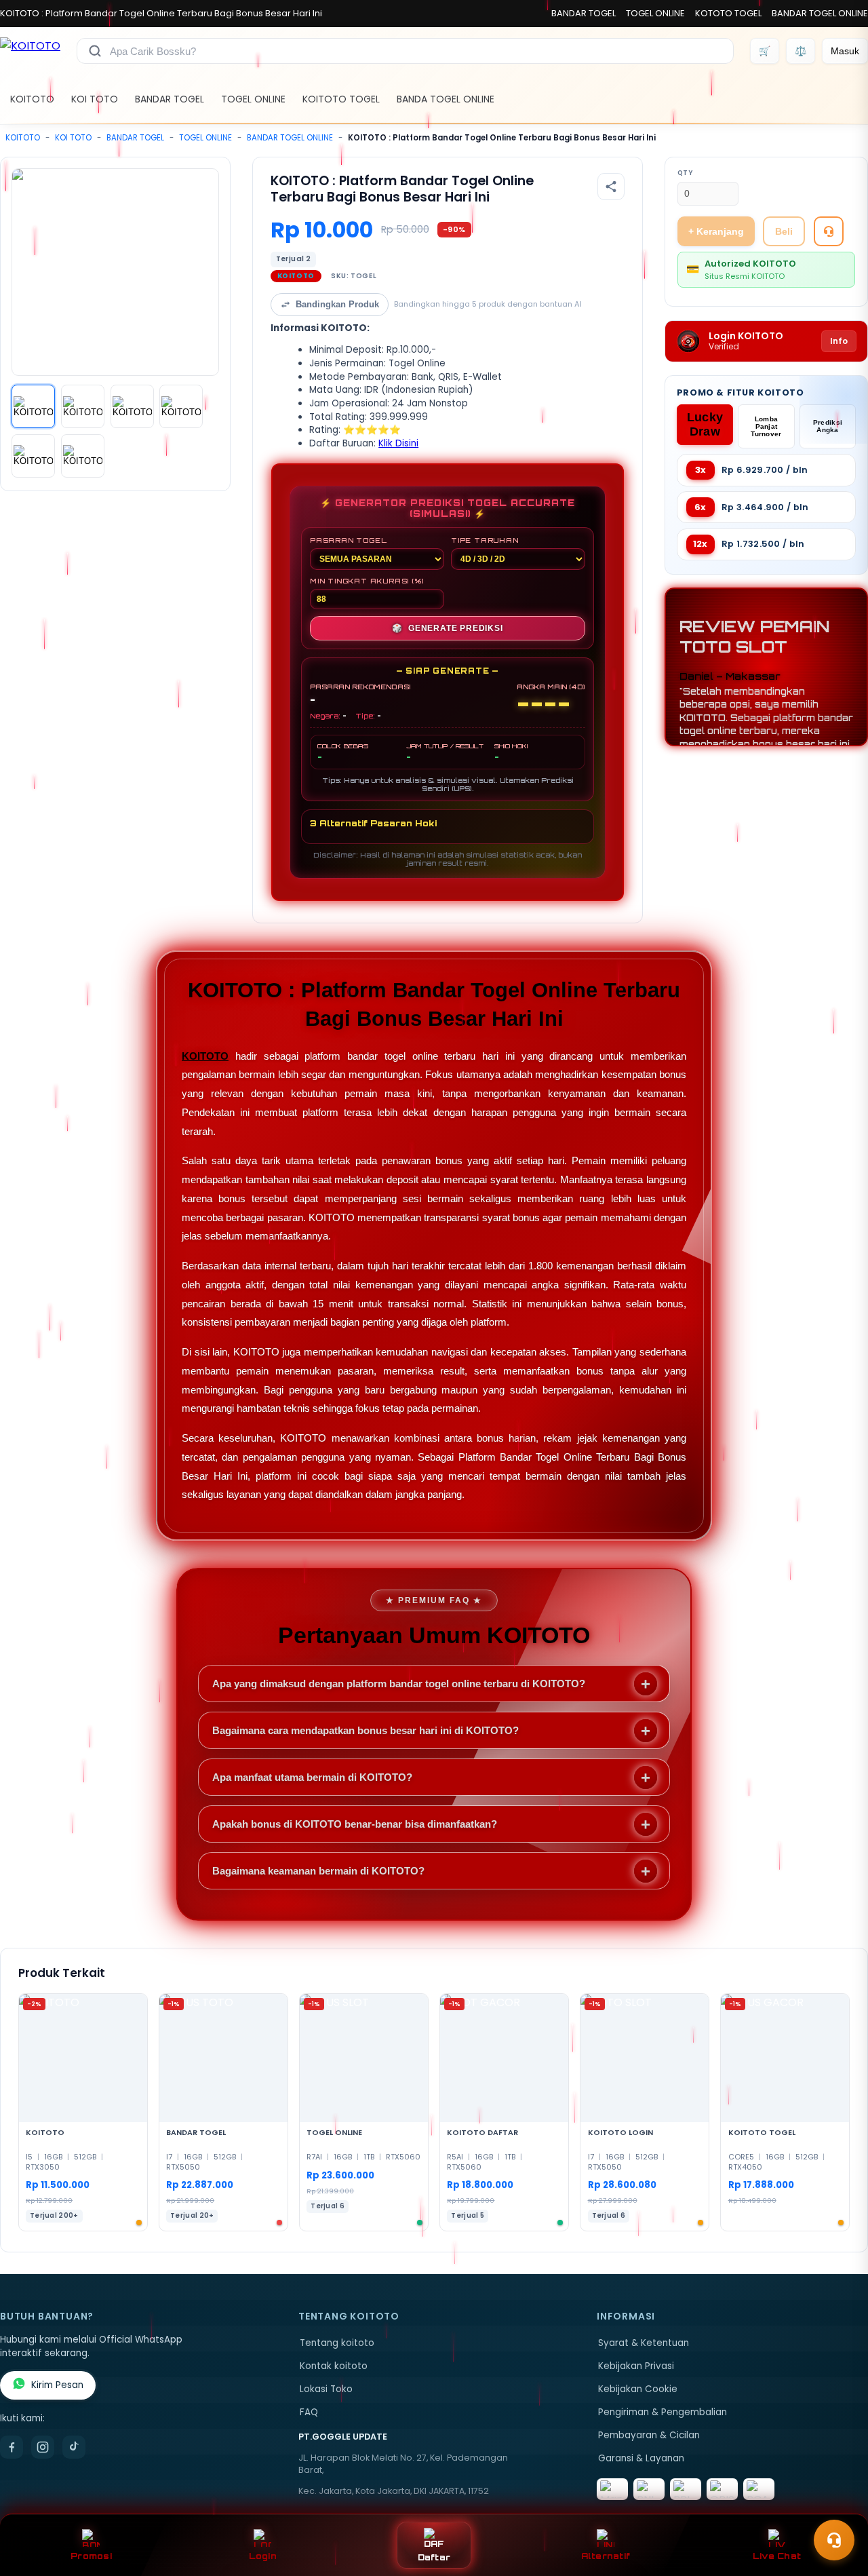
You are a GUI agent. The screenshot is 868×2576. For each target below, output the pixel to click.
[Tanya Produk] (829, 231)
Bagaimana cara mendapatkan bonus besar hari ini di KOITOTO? (366, 1730)
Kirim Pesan (57, 2385)
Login (263, 2556)
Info (839, 341)
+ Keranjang (716, 231)
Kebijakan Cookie (638, 2389)
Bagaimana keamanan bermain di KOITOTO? (318, 1871)
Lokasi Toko (326, 2389)
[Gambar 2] (83, 406)
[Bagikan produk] (611, 187)
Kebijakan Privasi (636, 2366)
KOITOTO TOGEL (341, 99)
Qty (685, 173)
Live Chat (777, 2556)
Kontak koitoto (334, 2366)
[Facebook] (12, 2447)
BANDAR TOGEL (584, 13)
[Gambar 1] (33, 406)
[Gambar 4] (181, 406)
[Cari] (95, 51)
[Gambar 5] (33, 456)
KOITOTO (32, 99)
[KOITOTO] (30, 51)
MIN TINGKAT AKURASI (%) (367, 581)
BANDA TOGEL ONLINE (446, 99)
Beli (784, 231)
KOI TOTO (95, 99)
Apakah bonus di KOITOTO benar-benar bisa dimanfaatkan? (355, 1824)
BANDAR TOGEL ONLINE (820, 13)
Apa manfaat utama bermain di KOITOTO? (312, 1777)
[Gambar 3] (132, 406)
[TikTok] (74, 2447)
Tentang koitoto (337, 2343)
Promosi (91, 2556)
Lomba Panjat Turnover (766, 426)
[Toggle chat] (834, 2540)
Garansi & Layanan (641, 2458)
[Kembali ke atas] (838, 2507)
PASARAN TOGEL (348, 540)
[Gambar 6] (83, 456)
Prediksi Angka (828, 426)
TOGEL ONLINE (655, 13)
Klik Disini (398, 443)
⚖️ (801, 51)
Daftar (434, 2557)
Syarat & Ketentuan (644, 2343)
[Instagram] (43, 2447)
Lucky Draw (705, 424)
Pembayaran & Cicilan (649, 2435)
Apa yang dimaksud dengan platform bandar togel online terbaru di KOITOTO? (399, 1684)
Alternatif (606, 2556)
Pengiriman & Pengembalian (663, 2412)
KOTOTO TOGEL (728, 13)
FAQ (309, 2412)
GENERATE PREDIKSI (447, 628)
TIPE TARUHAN (485, 540)
